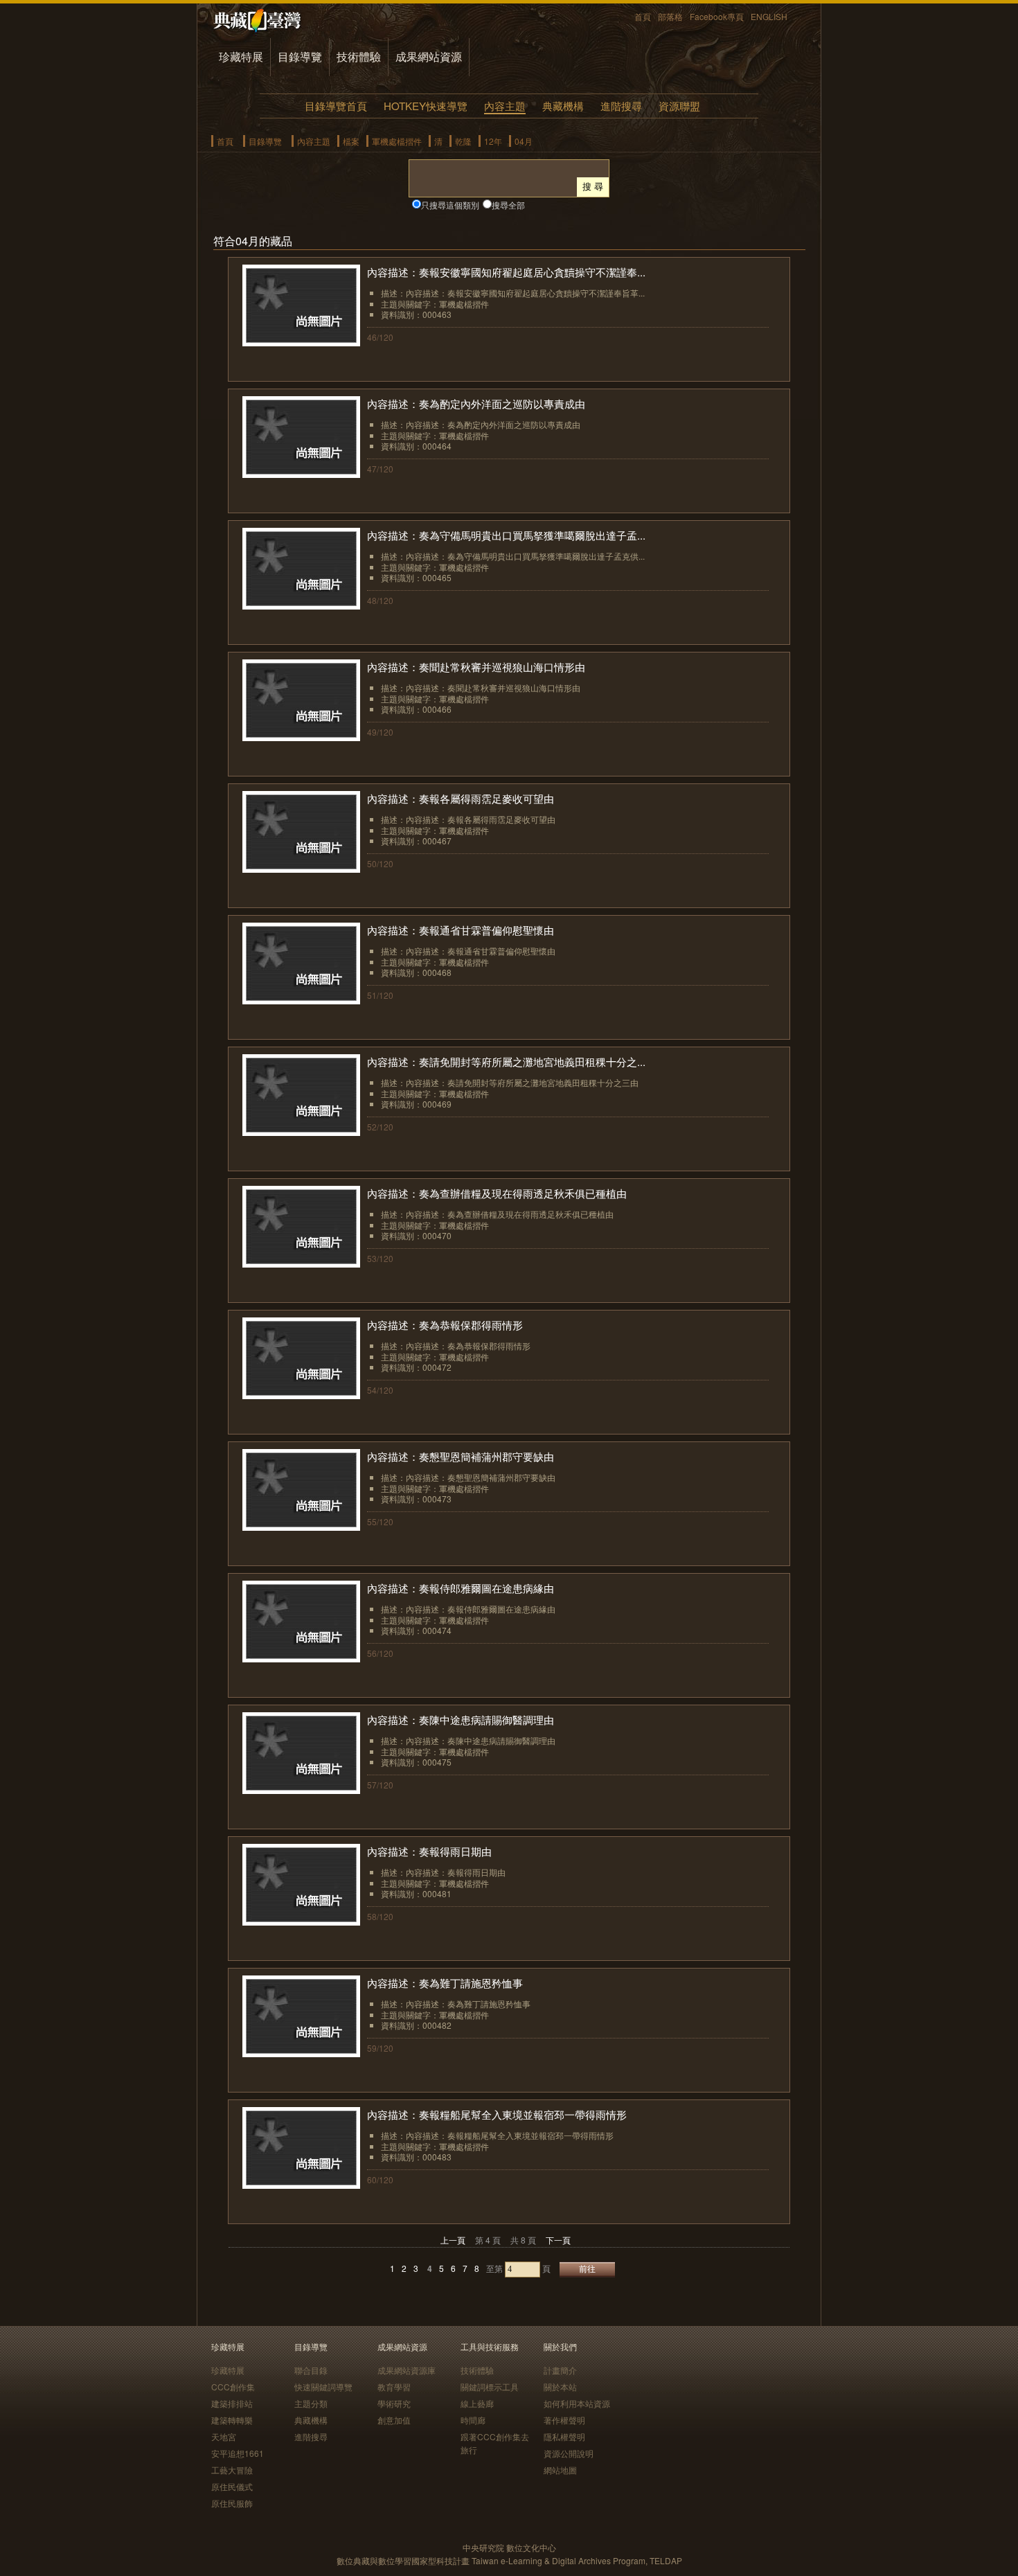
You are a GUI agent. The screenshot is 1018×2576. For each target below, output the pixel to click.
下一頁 (558, 2240)
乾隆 (463, 141)
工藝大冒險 (232, 2470)
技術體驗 (359, 56)
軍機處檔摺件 (397, 141)
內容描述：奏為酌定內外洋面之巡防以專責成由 (476, 403)
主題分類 (311, 2403)
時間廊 (473, 2420)
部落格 (670, 16)
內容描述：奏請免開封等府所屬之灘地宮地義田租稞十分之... (506, 1062)
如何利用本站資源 (577, 2403)
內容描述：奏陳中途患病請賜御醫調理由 (461, 1720)
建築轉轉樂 (232, 2420)
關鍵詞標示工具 (490, 2387)
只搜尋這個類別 (450, 205)
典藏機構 (563, 106)
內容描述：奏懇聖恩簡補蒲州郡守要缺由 (461, 1456)
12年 (493, 141)
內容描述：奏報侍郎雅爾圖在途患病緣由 (461, 1588)
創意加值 (394, 2420)
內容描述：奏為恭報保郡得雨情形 (445, 1325)
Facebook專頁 (717, 16)
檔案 (351, 141)
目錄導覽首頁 (336, 106)
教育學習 (394, 2387)
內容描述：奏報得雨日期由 (429, 1851)
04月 (524, 141)
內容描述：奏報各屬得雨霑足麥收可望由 (461, 798)
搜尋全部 (508, 205)
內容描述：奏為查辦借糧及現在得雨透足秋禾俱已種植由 (497, 1193)
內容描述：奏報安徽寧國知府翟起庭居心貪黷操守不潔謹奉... (506, 272)
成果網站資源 (429, 56)
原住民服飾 (232, 2503)
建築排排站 (232, 2403)
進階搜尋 (621, 106)
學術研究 (394, 2403)
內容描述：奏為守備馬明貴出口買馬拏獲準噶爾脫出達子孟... (506, 535)
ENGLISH (769, 16)
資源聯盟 (679, 106)
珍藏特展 (241, 56)
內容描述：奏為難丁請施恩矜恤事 (445, 1983)
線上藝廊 (477, 2403)
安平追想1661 (238, 2453)
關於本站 (560, 2387)
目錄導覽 (300, 56)
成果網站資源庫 (407, 2370)
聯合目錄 (311, 2370)
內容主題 (505, 106)
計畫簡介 (560, 2370)
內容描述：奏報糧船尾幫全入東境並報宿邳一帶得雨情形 (497, 2114)
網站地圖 (560, 2470)
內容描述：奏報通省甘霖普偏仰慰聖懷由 (461, 930)
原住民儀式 (232, 2486)
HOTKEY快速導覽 (426, 106)
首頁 (643, 16)
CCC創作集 (233, 2387)
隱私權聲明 (564, 2436)
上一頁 (453, 2240)
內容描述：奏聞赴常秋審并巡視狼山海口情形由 (476, 667)
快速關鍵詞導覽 (323, 2387)
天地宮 (224, 2436)
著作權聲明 (564, 2420)
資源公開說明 (569, 2453)
